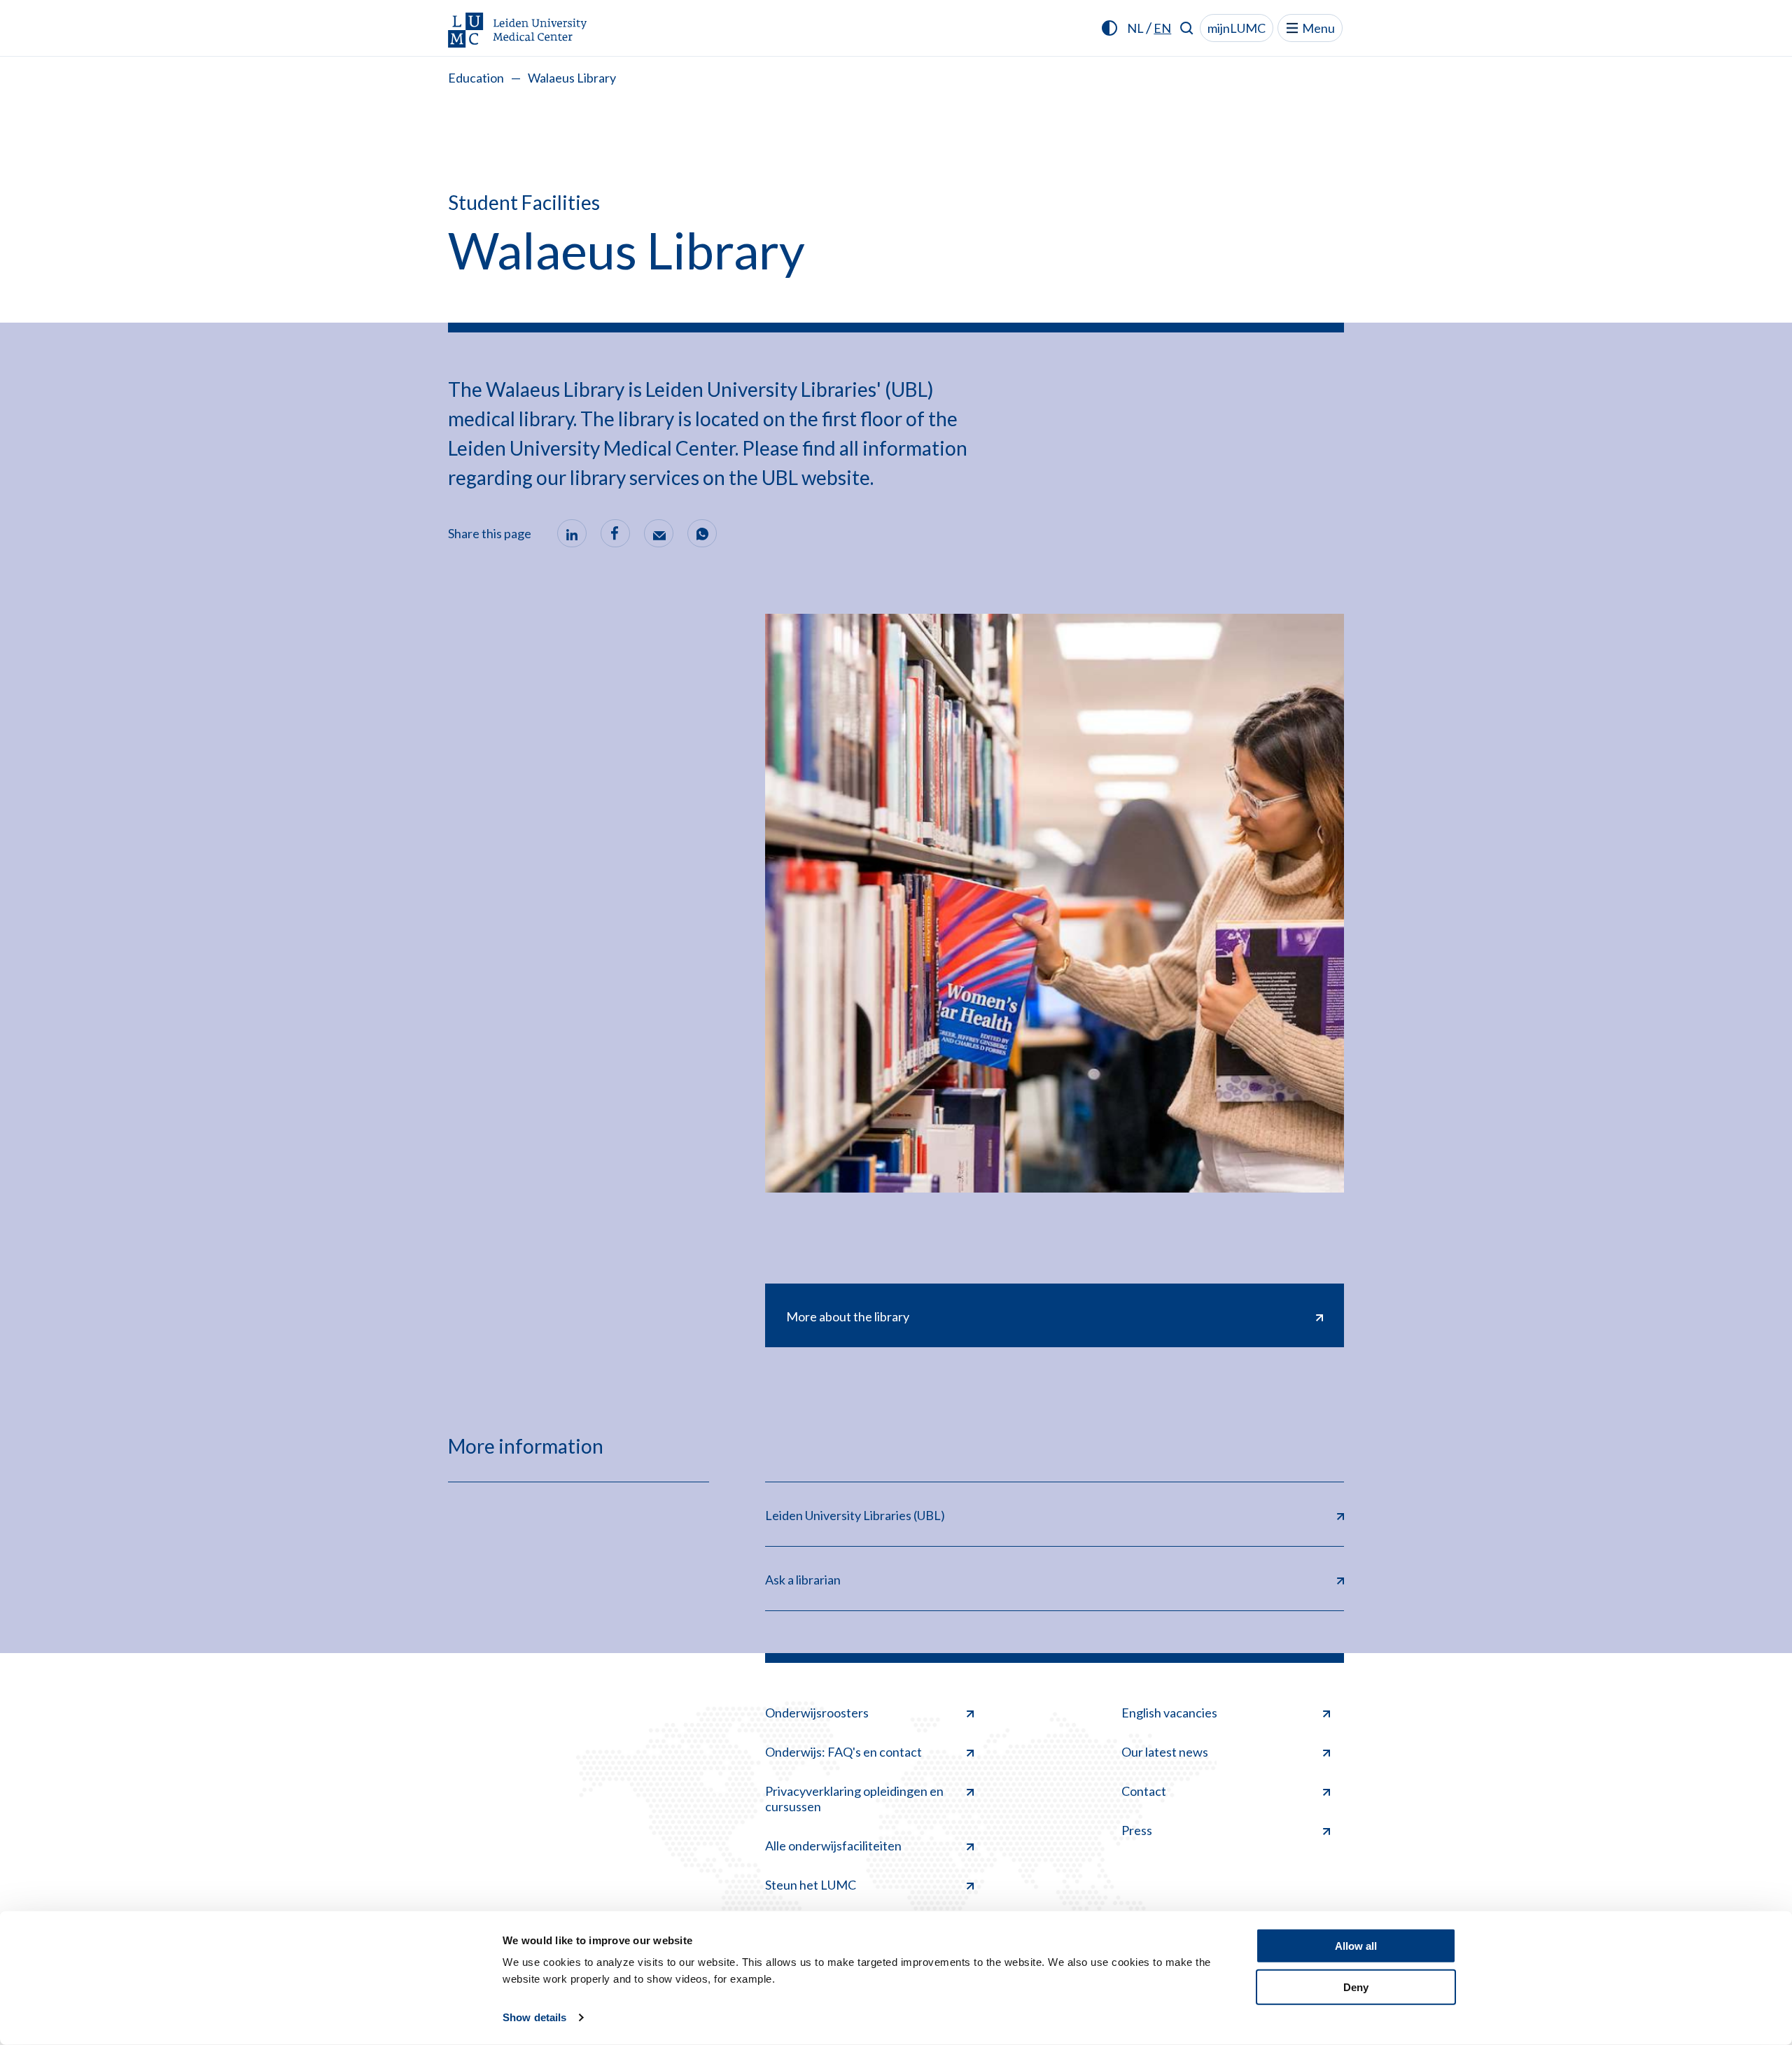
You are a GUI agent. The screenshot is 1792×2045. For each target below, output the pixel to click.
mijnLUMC (1237, 28)
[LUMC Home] (518, 31)
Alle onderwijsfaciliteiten (833, 1846)
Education (476, 78)
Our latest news (1165, 1752)
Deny (1356, 1987)
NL (1135, 28)
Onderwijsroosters (817, 1713)
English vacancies (1169, 1713)
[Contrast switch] (1109, 28)
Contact (1144, 1791)
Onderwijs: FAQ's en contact (843, 1752)
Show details (534, 2017)
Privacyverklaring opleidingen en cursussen (854, 1799)
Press (1137, 1830)
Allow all (1356, 1946)
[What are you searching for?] (1187, 28)
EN (1162, 28)
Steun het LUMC (811, 1885)
